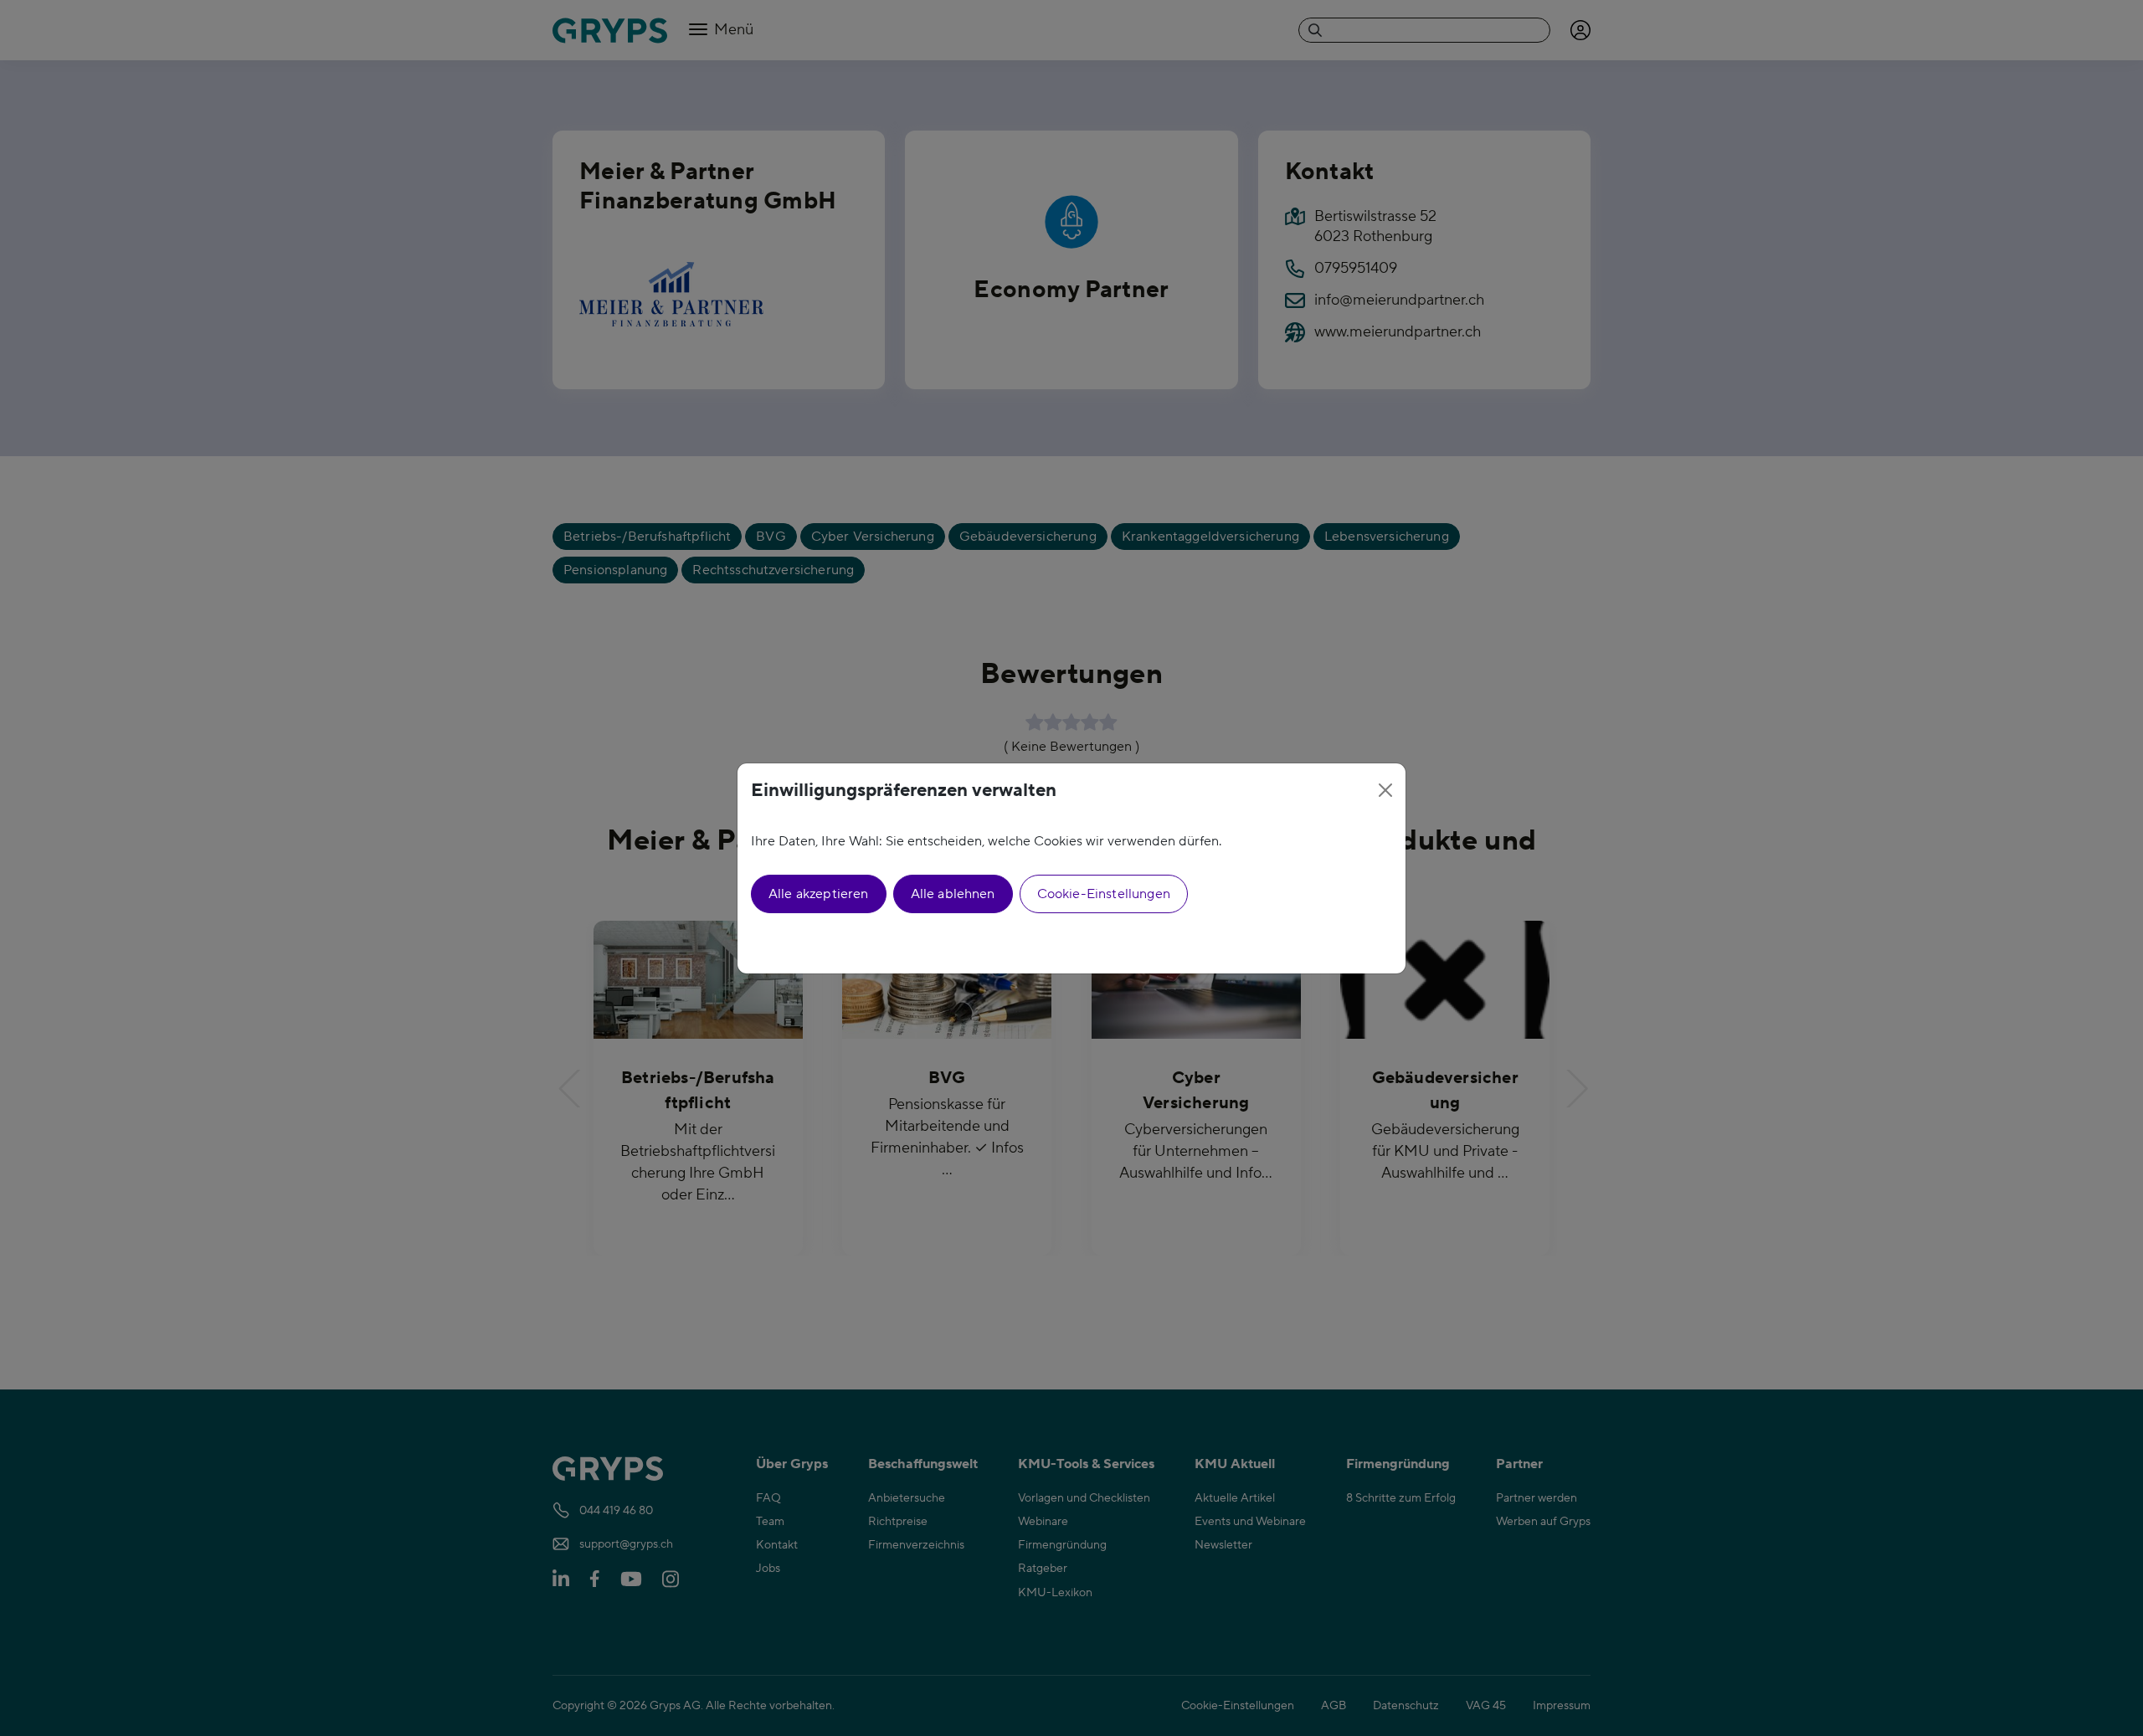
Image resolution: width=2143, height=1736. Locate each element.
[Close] (1385, 790)
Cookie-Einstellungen (1104, 894)
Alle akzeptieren (819, 894)
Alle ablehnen (953, 894)
